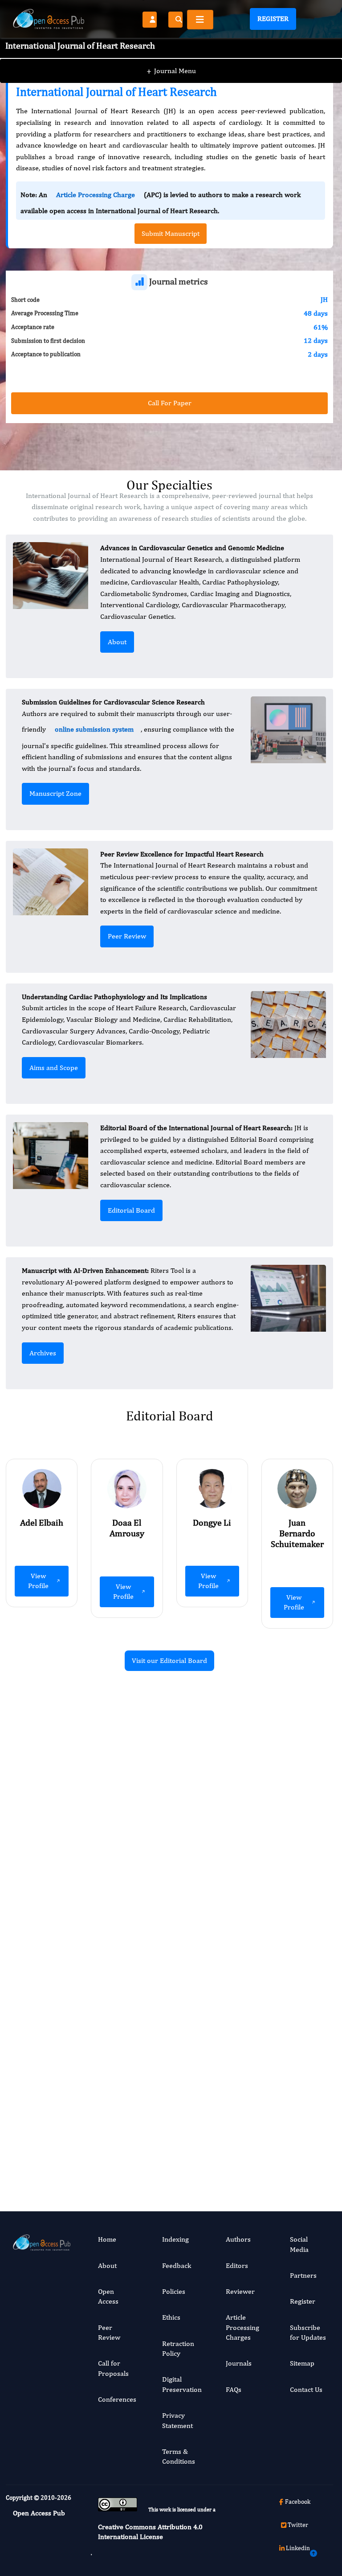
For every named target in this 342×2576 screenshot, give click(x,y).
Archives (43, 1353)
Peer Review (127, 936)
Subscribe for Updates (308, 2332)
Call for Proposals (113, 2368)
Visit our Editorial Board (169, 1660)
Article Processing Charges (242, 2327)
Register (273, 19)
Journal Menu (171, 71)
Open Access (108, 2296)
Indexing (175, 2239)
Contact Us (306, 2389)
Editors (237, 2265)
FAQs (234, 2389)
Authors (238, 2239)
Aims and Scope (54, 1068)
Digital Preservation (182, 2384)
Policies (174, 2291)
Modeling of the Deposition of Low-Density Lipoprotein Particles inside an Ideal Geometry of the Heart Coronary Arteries (116, 1817)
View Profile (38, 1581)
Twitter (298, 2525)
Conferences (117, 2399)
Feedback (177, 2265)
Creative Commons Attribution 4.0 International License (150, 2532)
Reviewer (240, 2291)
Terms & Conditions (179, 2456)
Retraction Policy (178, 2348)
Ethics (171, 2317)
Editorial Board (131, 1210)
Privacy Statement (177, 2420)
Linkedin (298, 2548)
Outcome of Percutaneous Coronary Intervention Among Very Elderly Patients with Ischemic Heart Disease (286, 1817)
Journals (239, 2363)
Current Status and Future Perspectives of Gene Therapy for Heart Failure (114, 2064)
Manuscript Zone (55, 793)
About (117, 642)
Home (107, 2239)
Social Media (299, 2244)
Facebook (298, 2502)
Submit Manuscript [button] (171, 233)
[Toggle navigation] (200, 20)
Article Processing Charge (96, 195)
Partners (303, 2275)
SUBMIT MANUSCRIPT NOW (259, 2149)
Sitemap (302, 2363)
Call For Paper (170, 403)
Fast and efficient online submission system (114, 2149)
